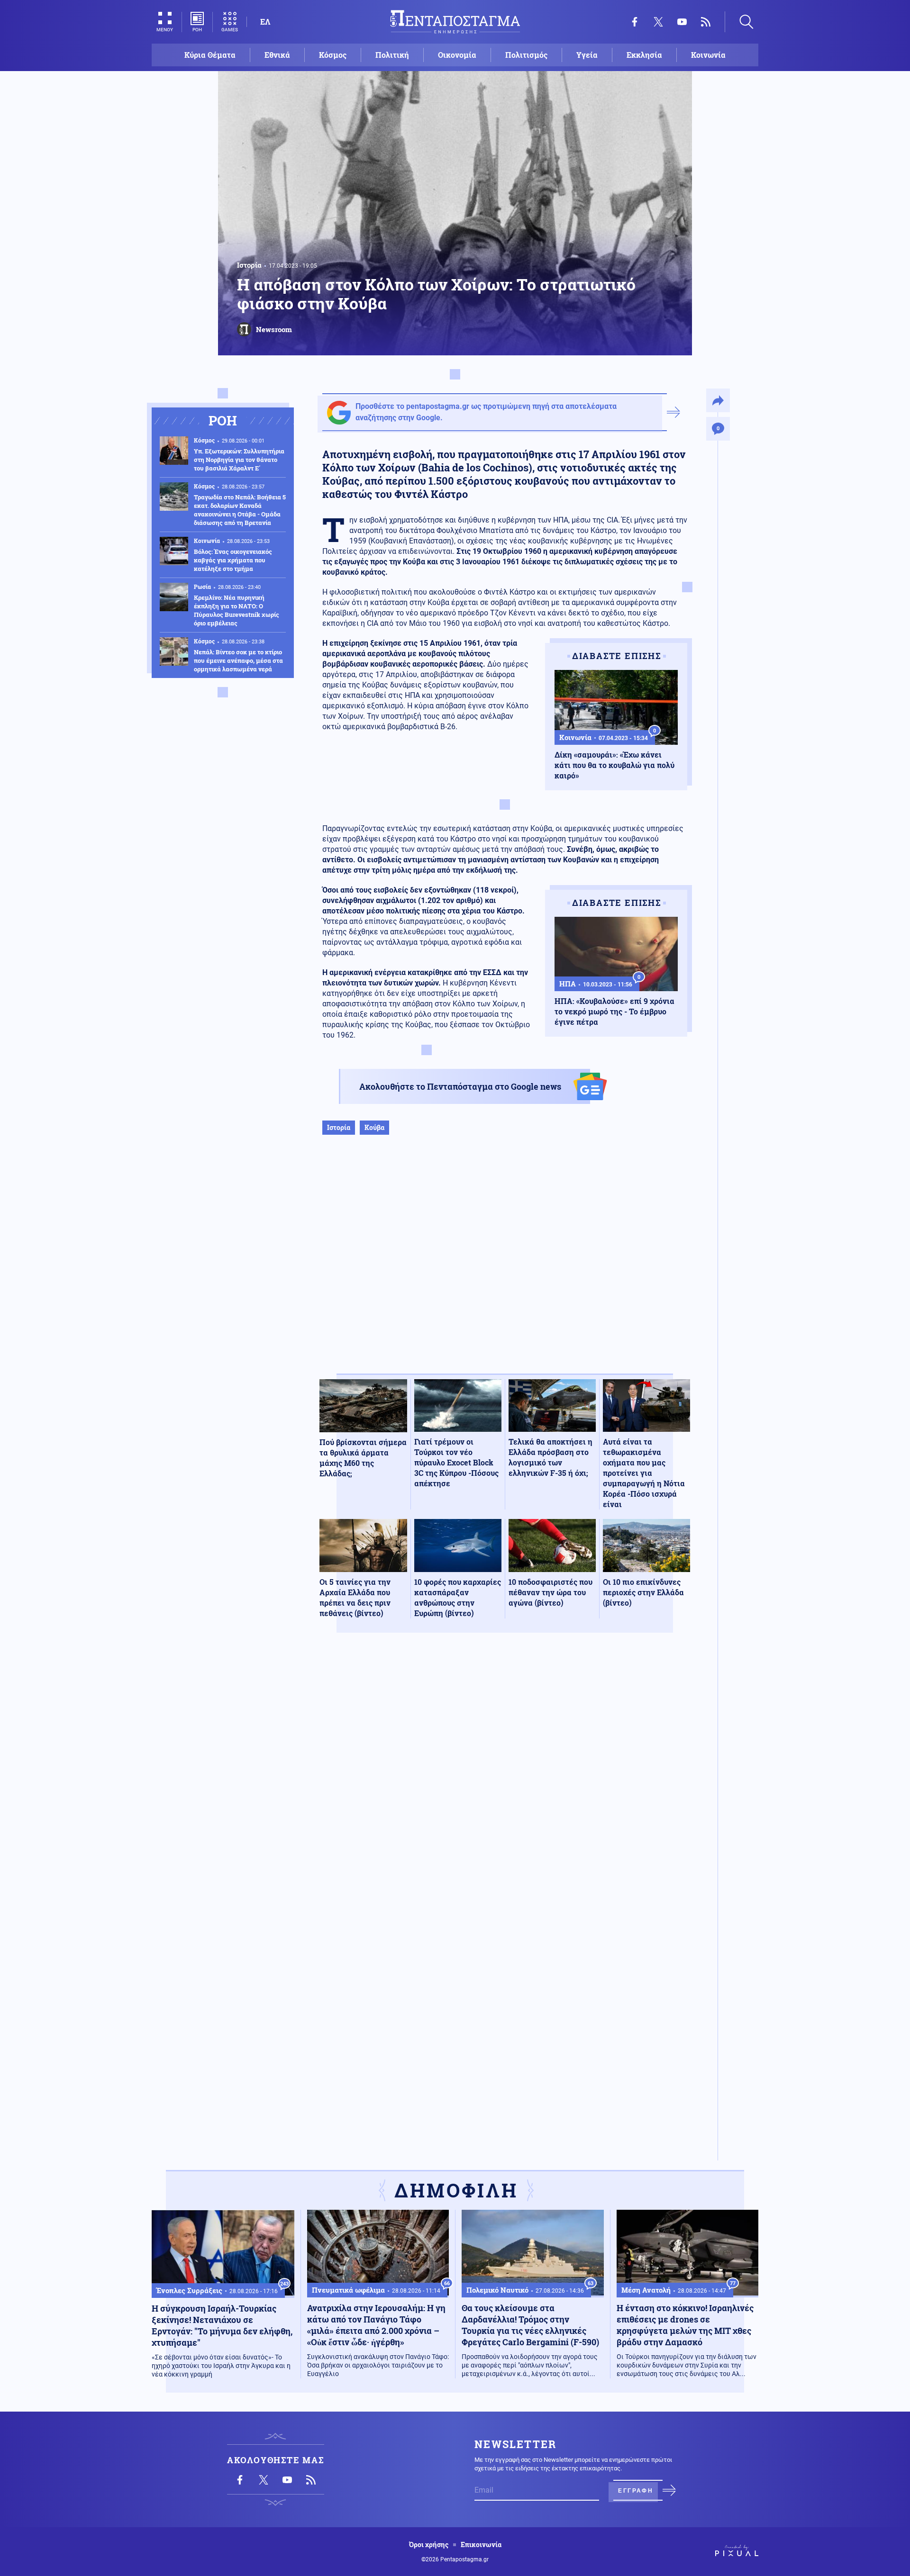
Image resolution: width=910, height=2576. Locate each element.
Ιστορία (249, 265)
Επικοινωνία (481, 2545)
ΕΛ (265, 22)
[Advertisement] (505, 1264)
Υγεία (587, 55)
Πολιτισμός (526, 55)
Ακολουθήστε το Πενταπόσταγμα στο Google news (460, 1086)
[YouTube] (682, 22)
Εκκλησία (644, 55)
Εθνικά (277, 55)
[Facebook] (635, 22)
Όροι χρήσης (429, 2545)
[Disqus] (505, 1779)
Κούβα (374, 1127)
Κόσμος (333, 55)
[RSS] (706, 22)
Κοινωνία (708, 55)
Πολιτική (392, 55)
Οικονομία (457, 55)
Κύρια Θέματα (210, 55)
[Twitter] (658, 22)
